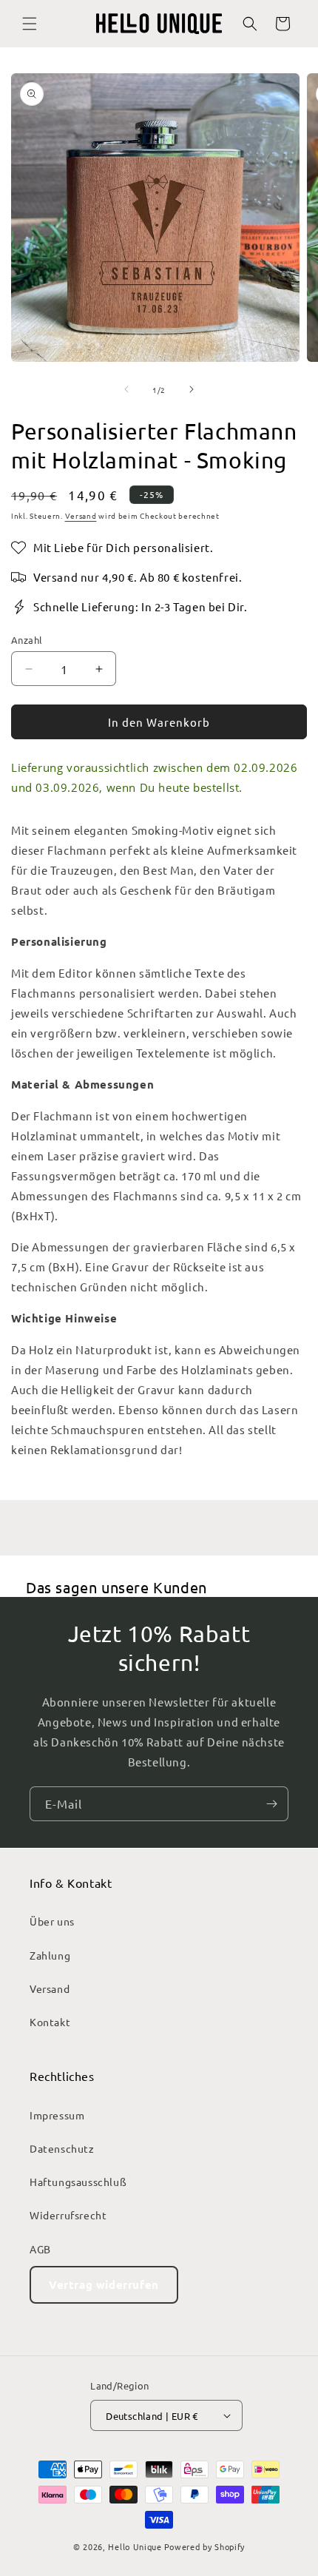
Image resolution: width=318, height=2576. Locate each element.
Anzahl (27, 640)
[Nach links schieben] (126, 389)
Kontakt (50, 2022)
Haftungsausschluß (78, 2182)
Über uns (52, 1921)
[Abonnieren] (271, 1804)
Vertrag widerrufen (104, 2284)
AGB (40, 2249)
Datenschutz (62, 2148)
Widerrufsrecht (68, 2215)
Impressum (57, 2115)
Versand (81, 515)
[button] (30, 24)
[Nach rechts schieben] (192, 389)
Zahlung (50, 1955)
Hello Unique (135, 2546)
